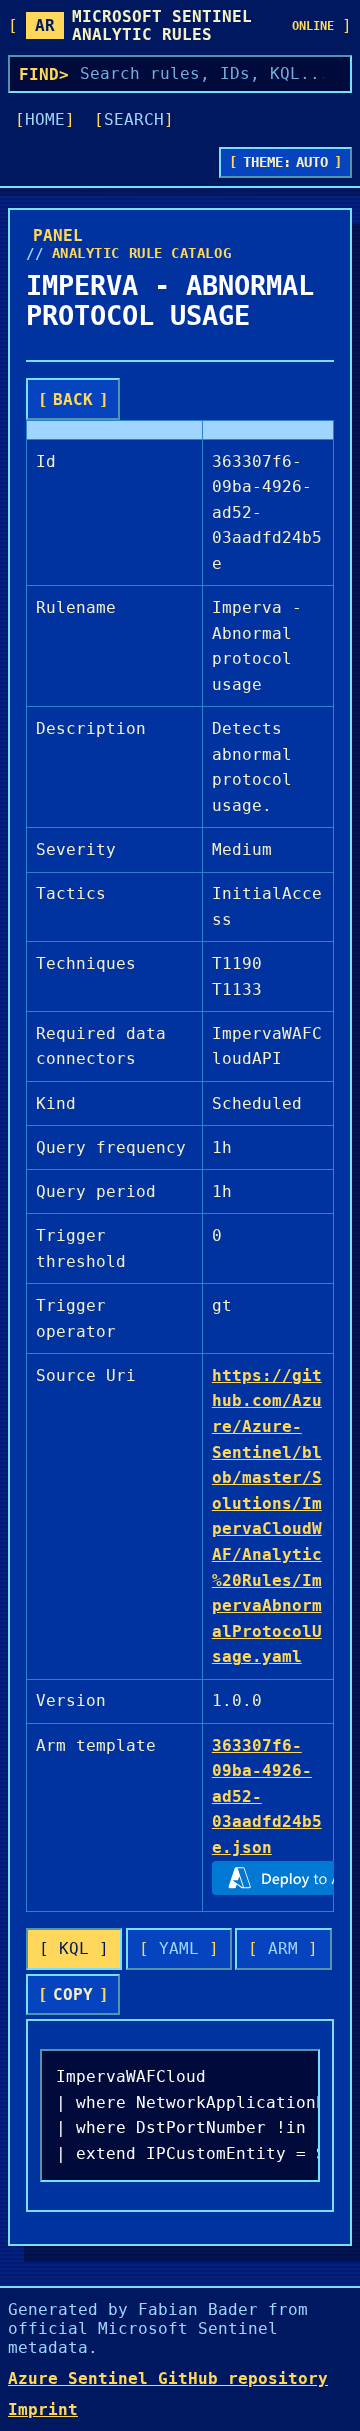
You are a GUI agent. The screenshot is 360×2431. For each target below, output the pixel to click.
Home (45, 119)
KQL (74, 1948)
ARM (283, 1948)
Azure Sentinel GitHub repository (168, 2378)
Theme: (286, 162)
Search (134, 119)
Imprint (43, 2409)
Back (73, 399)
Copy (73, 1994)
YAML (179, 1948)
